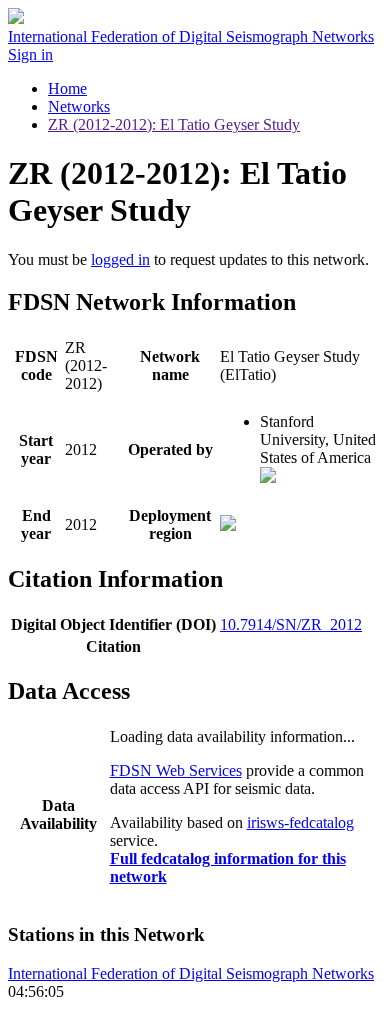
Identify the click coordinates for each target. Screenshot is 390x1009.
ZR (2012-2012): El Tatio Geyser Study (174, 124)
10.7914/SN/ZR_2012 (291, 624)
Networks (79, 106)
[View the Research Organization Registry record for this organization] (268, 477)
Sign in (30, 54)
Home (67, 88)
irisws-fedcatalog (300, 822)
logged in (120, 259)
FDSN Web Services (176, 770)
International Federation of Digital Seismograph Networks (191, 973)
